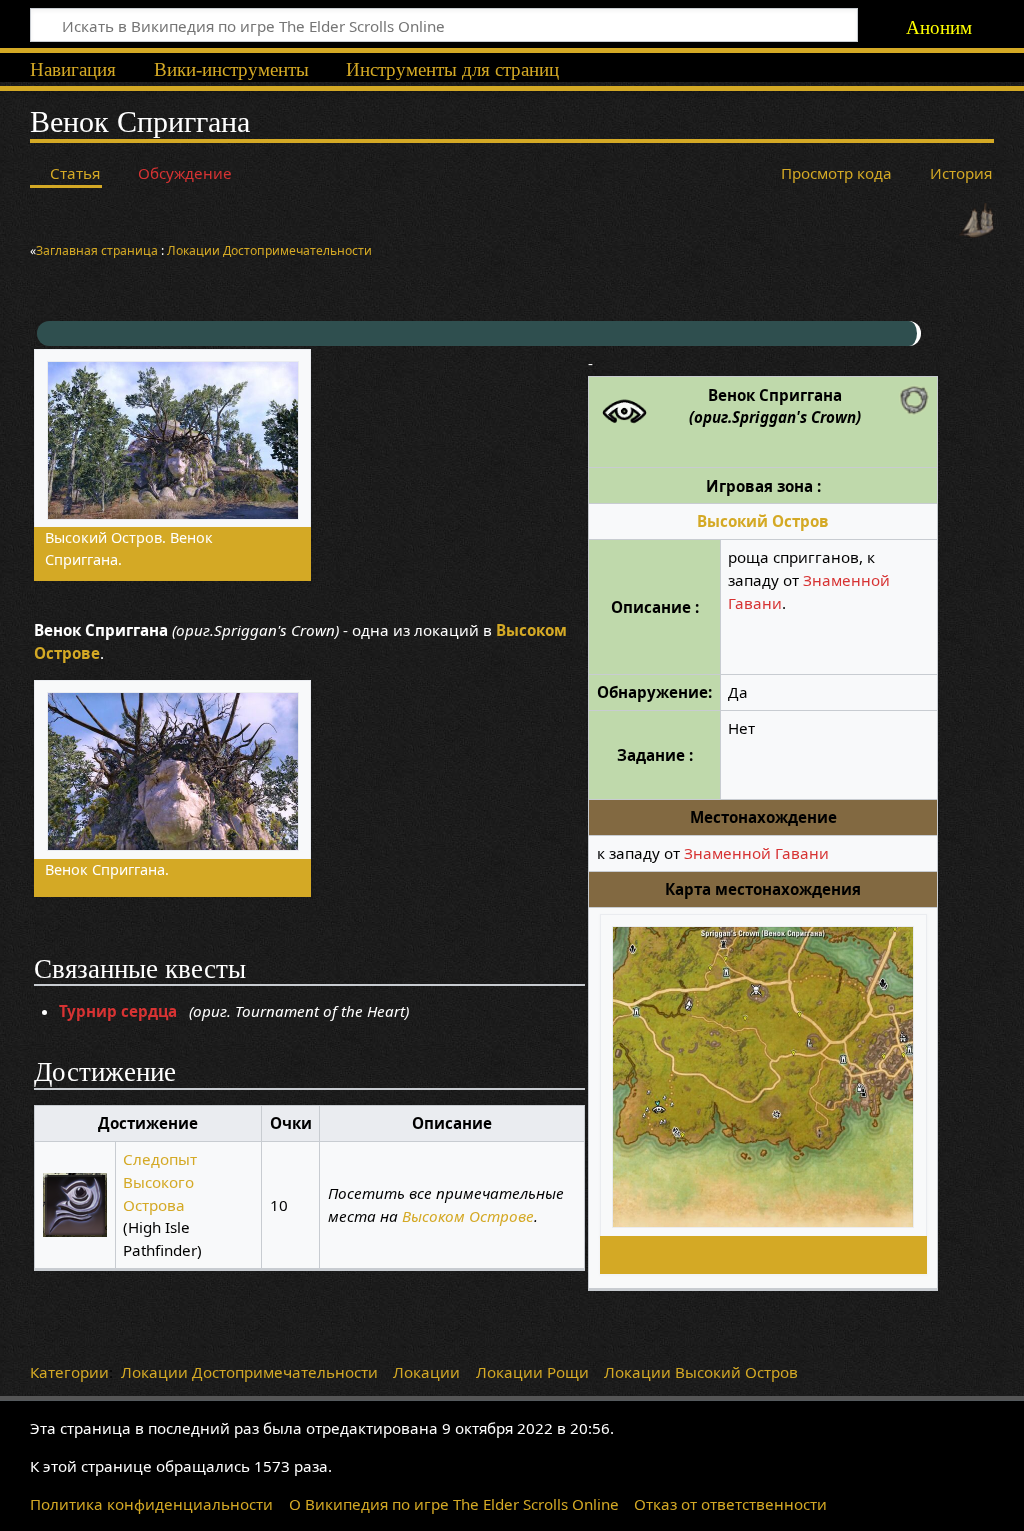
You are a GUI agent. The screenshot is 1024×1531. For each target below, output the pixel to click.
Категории (69, 1372)
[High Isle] (976, 219)
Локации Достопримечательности (249, 1372)
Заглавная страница (98, 250)
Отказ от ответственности (730, 1504)
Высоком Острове (468, 1216)
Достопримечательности (297, 250)
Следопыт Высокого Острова (160, 1182)
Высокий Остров (763, 521)
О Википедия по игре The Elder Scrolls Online (454, 1504)
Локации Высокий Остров (701, 1372)
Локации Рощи (532, 1372)
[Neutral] (914, 398)
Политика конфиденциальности (151, 1504)
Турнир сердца (118, 1011)
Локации (193, 250)
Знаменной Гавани (756, 853)
